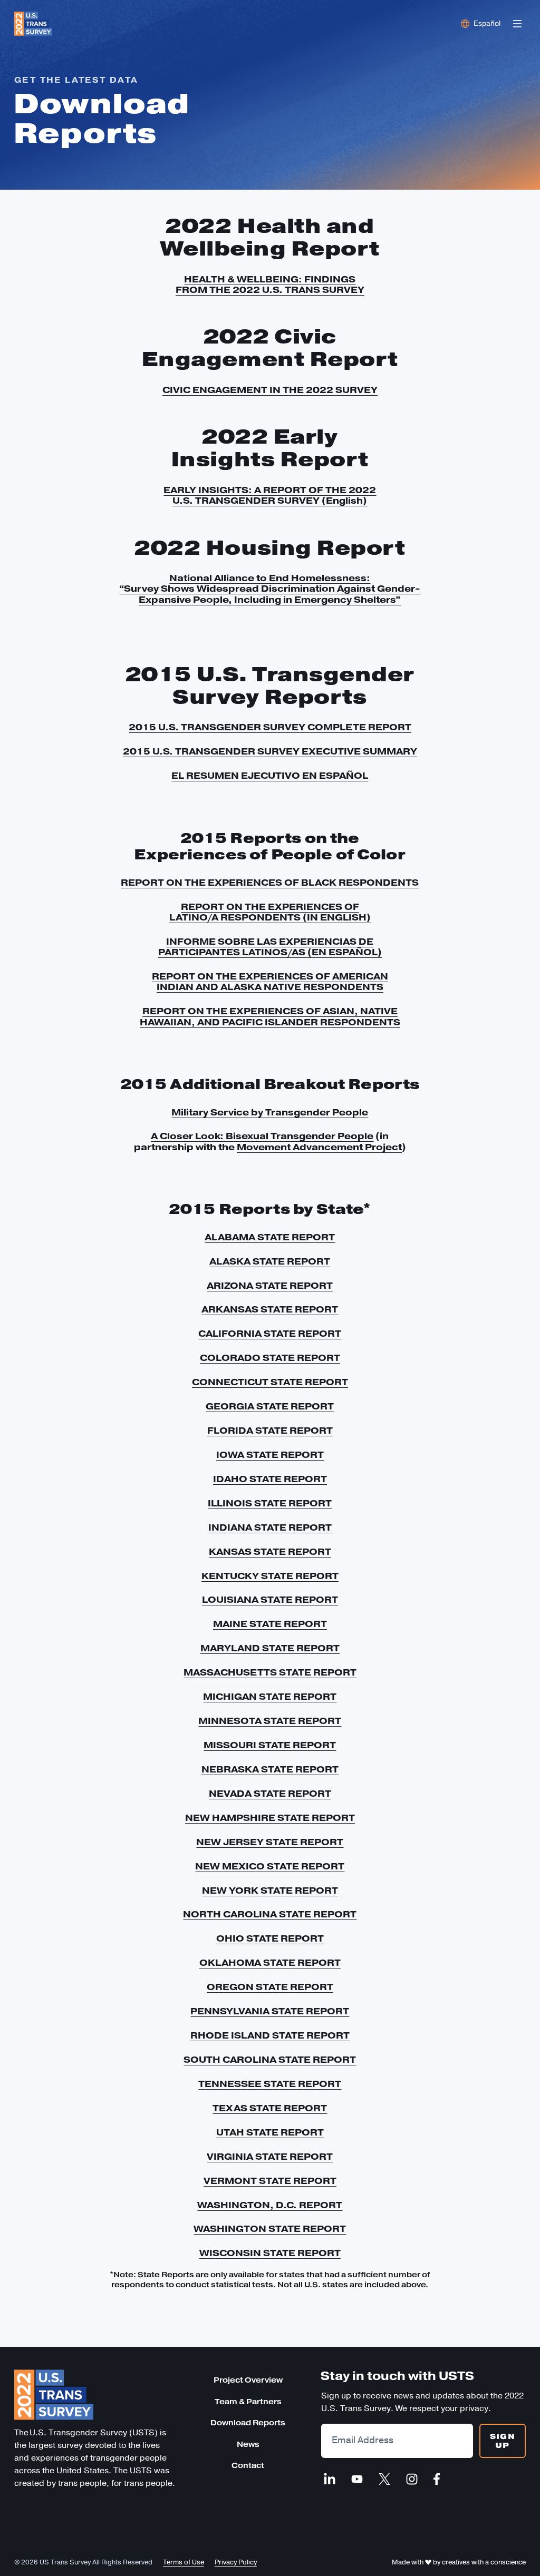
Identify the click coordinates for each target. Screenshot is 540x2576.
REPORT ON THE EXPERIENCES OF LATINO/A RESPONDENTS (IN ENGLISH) (270, 912)
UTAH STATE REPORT (270, 2132)
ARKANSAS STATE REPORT (270, 1309)
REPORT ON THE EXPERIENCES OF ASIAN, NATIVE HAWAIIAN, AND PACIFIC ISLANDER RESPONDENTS (270, 1016)
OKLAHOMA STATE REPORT (270, 1963)
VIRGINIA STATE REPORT (270, 2157)
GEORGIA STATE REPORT (270, 1406)
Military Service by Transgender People (270, 1112)
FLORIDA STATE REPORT (270, 1431)
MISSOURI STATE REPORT (270, 1745)
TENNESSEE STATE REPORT (270, 2084)
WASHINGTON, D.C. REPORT (270, 2205)
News (248, 2445)
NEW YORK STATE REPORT (270, 1891)
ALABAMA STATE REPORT (270, 1237)
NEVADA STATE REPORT (270, 1794)
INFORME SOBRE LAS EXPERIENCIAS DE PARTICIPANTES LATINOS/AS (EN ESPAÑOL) (270, 947)
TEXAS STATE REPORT (270, 2108)
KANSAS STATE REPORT (270, 1552)
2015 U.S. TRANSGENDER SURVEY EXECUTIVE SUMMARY (270, 751)
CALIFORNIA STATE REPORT (270, 1334)
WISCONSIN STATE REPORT (270, 2253)
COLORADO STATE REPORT (270, 1358)
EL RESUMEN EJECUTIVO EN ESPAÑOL (270, 776)
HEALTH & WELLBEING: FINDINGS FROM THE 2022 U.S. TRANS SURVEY (270, 285)
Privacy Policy (236, 2562)
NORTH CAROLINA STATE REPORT (270, 1914)
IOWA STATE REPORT (270, 1455)
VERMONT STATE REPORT (270, 2181)
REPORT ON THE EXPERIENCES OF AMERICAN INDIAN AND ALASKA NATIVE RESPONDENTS (270, 982)
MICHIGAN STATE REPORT (270, 1697)
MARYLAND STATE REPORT (270, 1648)
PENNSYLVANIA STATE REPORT (270, 2011)
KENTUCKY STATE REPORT (270, 1576)
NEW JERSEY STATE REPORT (270, 1842)
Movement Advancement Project (319, 1147)
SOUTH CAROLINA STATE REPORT (270, 2060)
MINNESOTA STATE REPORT (270, 1721)
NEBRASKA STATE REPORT (270, 1769)
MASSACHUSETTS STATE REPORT (270, 1672)
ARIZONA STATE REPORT (270, 1286)
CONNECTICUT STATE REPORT (270, 1382)
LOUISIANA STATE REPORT (270, 1600)
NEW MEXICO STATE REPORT (270, 1866)
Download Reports (248, 2423)
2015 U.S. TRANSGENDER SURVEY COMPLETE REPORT (270, 727)
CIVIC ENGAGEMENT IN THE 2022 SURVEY (270, 390)
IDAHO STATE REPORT (270, 1479)
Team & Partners (248, 2402)
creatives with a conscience (484, 2562)
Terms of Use (184, 2562)
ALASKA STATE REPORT (270, 1261)
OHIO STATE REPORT (270, 1938)
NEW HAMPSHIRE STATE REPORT (270, 1818)
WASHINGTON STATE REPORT (270, 2229)
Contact (248, 2466)
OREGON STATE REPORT (270, 1987)
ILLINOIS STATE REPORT (270, 1503)
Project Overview (248, 2380)
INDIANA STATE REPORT (270, 1527)
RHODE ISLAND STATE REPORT (270, 2035)
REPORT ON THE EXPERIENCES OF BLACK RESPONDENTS (270, 883)
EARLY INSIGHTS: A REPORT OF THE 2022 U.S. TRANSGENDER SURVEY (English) (270, 495)
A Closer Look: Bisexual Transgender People (262, 1136)
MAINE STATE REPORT (270, 1624)
